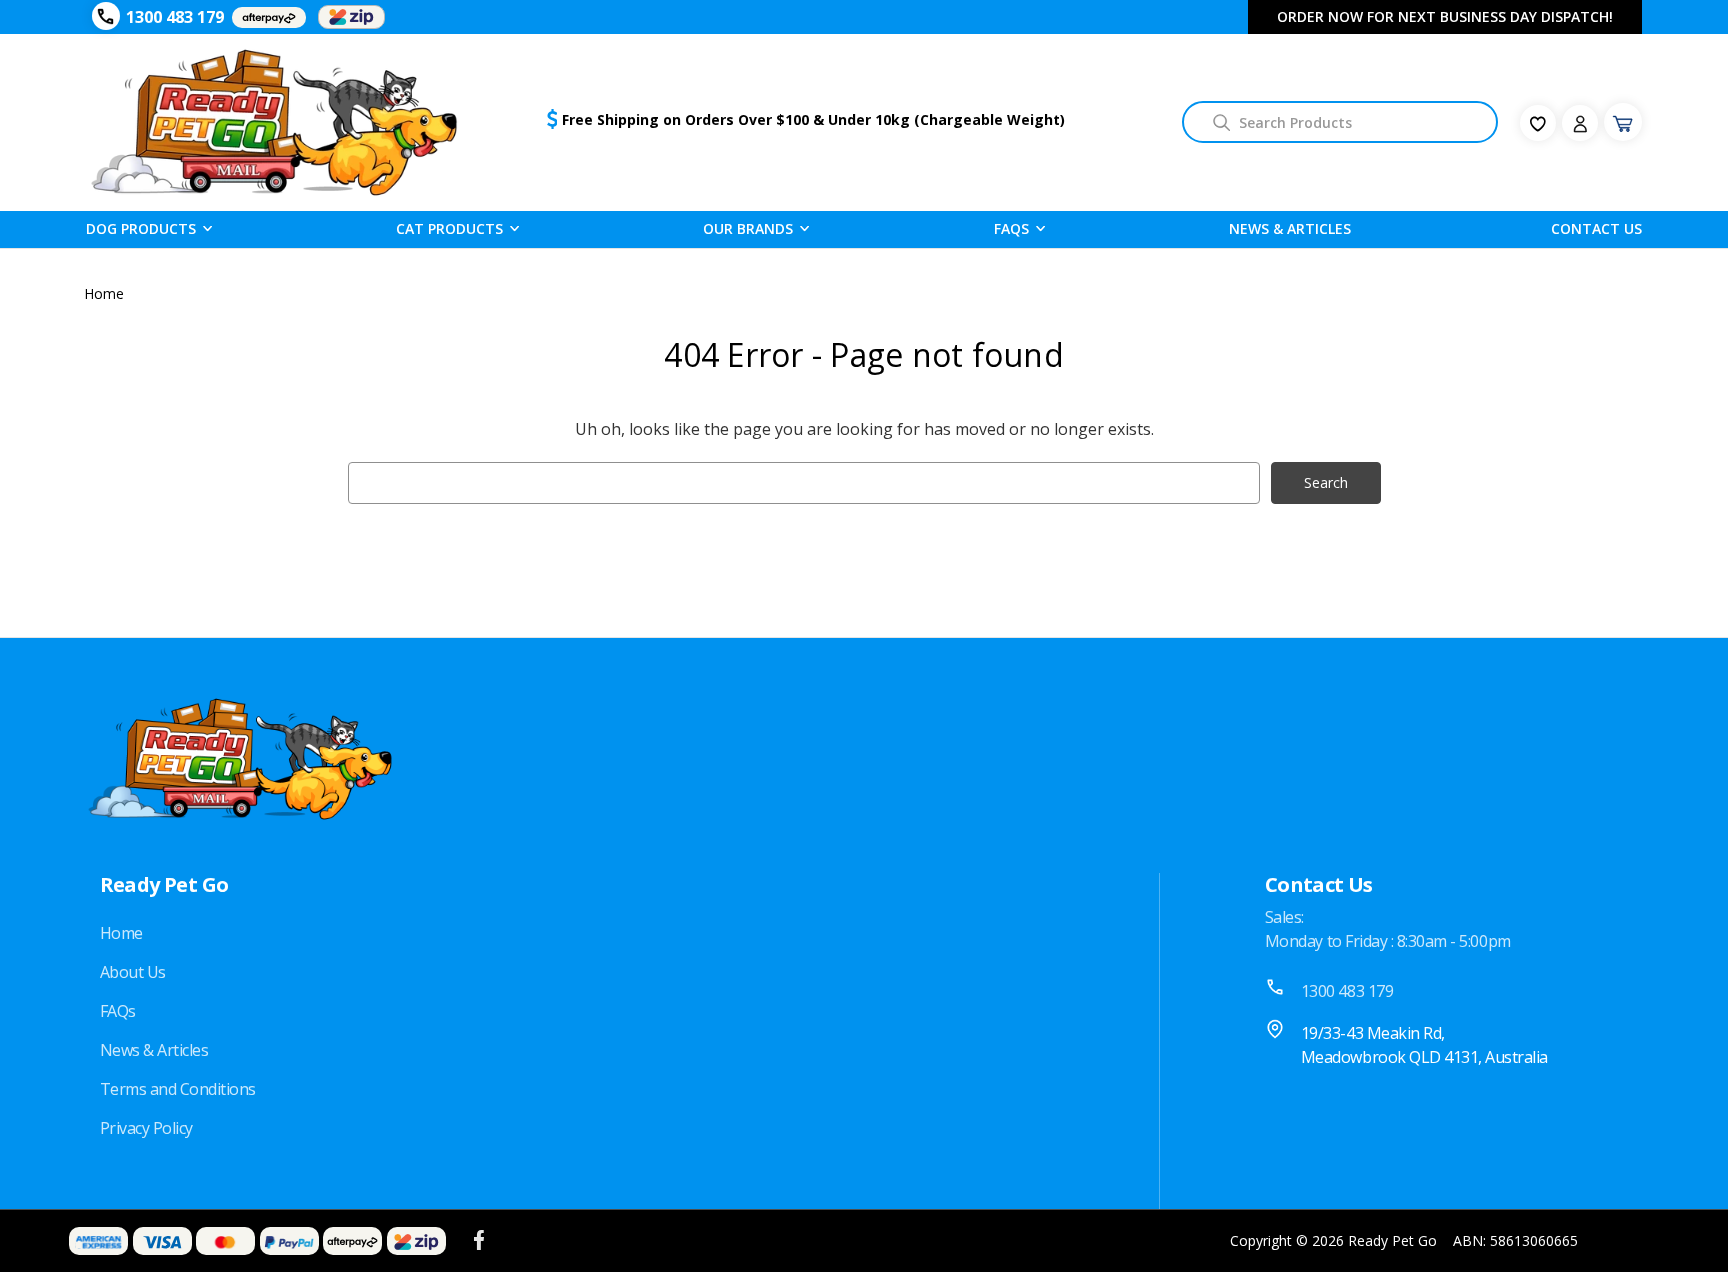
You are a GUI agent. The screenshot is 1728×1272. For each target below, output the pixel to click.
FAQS (1011, 228)
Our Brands (748, 228)
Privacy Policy (146, 1128)
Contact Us (1596, 228)
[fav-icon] (1538, 123)
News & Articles (1290, 228)
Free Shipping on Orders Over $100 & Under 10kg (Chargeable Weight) (813, 119)
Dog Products (141, 228)
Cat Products (449, 228)
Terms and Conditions (178, 1089)
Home (121, 933)
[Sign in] (1580, 123)
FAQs (118, 1011)
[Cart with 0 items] (1623, 122)
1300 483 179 (175, 17)
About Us (133, 972)
